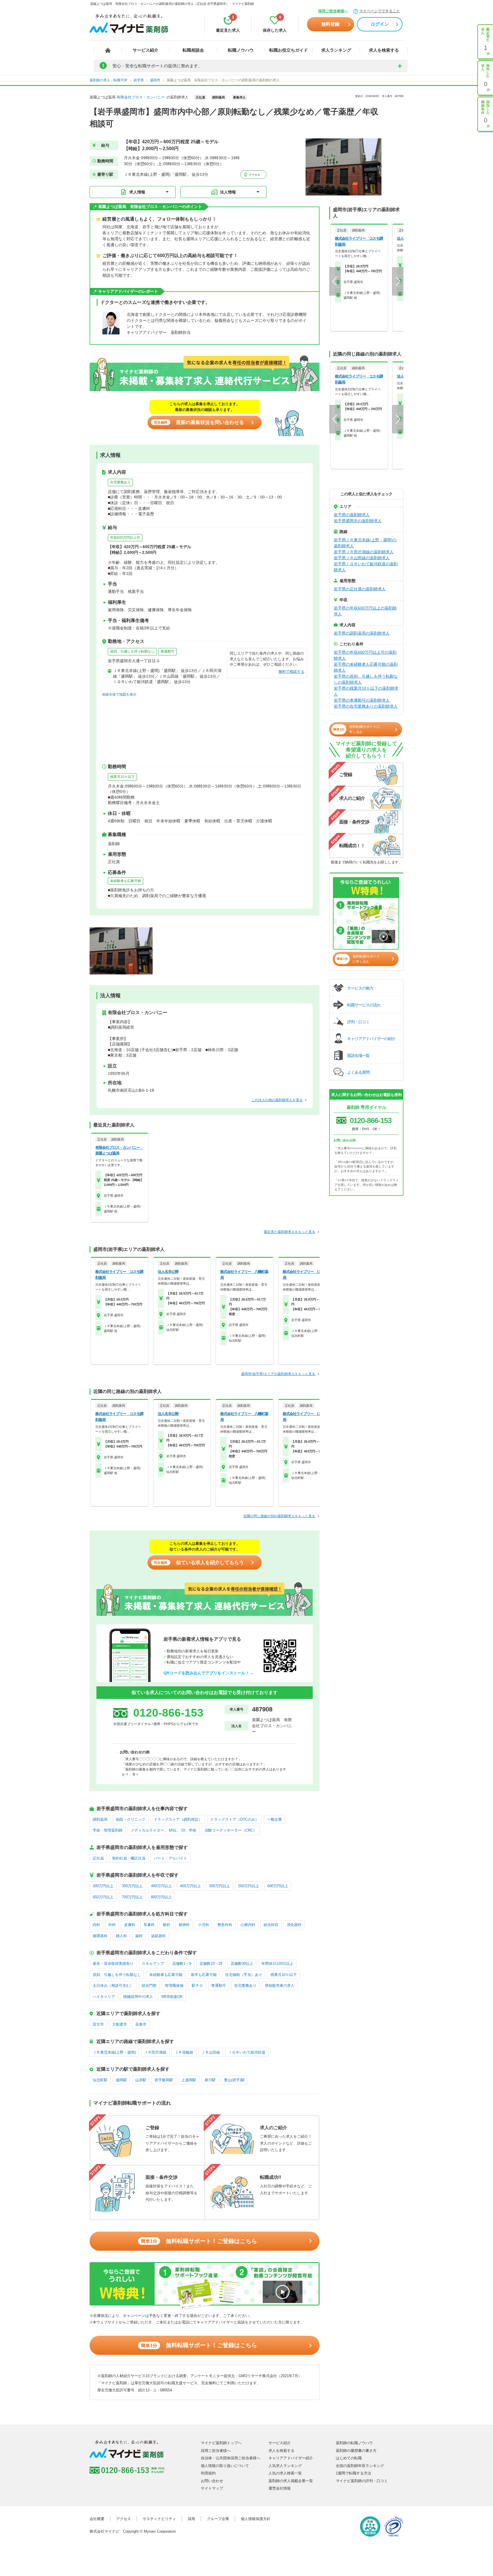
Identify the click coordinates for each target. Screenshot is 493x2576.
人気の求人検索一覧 (285, 2473)
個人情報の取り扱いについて (225, 2466)
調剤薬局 (100, 1819)
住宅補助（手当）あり (244, 1975)
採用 (191, 2519)
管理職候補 (174, 1986)
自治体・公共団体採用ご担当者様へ (231, 2458)
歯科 (139, 1936)
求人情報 (137, 192)
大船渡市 (120, 2024)
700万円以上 (132, 1897)
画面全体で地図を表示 (119, 695)
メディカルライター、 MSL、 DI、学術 (163, 1830)
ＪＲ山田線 (211, 2052)
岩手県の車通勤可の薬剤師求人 (362, 700)
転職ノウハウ (241, 50)
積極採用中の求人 (138, 1997)
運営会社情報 (280, 2488)
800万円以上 (161, 1897)
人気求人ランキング (285, 2466)
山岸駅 (141, 2080)
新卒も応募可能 (204, 1975)
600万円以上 (278, 1886)
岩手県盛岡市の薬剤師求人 (358, 521)
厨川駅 (210, 2080)
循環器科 (100, 1936)
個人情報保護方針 (256, 2519)
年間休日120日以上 (277, 1964)
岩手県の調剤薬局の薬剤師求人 (362, 633)
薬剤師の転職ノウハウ (354, 2443)
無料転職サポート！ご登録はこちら (199, 2241)
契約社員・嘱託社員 (129, 1858)
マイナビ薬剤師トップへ (221, 2443)
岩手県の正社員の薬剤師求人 (360, 589)
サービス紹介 (146, 50)
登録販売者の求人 (280, 1986)
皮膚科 (130, 1925)
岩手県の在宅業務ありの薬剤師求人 (366, 706)
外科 (112, 1925)
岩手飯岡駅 (164, 2080)
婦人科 (121, 1936)
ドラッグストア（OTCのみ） (235, 1819)
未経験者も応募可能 (126, 881)
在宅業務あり (120, 482)
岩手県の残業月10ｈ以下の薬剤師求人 (366, 691)
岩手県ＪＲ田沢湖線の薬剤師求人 (364, 552)
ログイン (380, 24)
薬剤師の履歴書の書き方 (356, 2451)
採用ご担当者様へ (333, 11)
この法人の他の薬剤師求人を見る (277, 1100)
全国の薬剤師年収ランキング (360, 2466)
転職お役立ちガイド (289, 50)
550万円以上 (249, 1886)
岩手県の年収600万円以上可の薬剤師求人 (365, 655)
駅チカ (197, 1986)
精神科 (184, 1925)
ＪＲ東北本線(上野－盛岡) (114, 2052)
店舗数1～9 (182, 1964)
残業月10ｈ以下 (122, 777)
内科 (96, 1925)
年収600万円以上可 (125, 538)
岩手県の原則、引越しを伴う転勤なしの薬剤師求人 (366, 679)
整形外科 (225, 1925)
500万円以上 (220, 1886)
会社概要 (97, 2519)
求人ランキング (336, 50)
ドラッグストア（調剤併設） (178, 1819)
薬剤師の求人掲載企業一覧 (291, 2481)
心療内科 (248, 1925)
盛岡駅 (121, 2080)
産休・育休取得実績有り (113, 1964)
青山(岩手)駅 (234, 2080)
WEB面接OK (172, 1997)
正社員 (98, 1858)
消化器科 (294, 1925)
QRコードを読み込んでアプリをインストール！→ (208, 1673)
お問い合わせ (212, 2481)
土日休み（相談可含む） (113, 1986)
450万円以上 (190, 1886)
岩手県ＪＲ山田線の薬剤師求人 (362, 558)
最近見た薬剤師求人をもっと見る (290, 1232)
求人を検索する (384, 50)
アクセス (254, 175)
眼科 (167, 1925)
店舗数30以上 (242, 1964)
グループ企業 (218, 2519)
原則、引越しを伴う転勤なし (132, 651)
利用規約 (208, 2473)
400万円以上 (161, 1886)
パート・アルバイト (170, 1858)
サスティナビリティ (159, 2519)
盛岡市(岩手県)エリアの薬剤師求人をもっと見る (278, 1374)
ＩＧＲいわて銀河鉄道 (247, 2052)
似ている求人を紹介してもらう (199, 1563)
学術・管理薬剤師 (108, 1830)
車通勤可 (167, 651)
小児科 (204, 1925)
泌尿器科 (158, 1936)
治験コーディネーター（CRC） (231, 1830)
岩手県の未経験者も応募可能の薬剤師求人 (366, 667)
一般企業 (274, 1819)
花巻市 (141, 2024)
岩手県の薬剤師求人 (352, 515)
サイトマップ (212, 2488)
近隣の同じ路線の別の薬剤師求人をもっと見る (279, 1516)
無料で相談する (291, 672)
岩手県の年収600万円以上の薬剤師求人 (365, 611)
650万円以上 (103, 1897)
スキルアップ (153, 1964)
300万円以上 (103, 1886)
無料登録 (330, 24)
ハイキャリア (104, 1997)
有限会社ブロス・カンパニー (141, 97)
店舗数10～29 (211, 1964)
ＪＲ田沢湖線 (155, 2052)
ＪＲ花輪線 (184, 2052)
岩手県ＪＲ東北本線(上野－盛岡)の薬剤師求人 (365, 543)
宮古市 (98, 2024)
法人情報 (228, 192)
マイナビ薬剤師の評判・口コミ (362, 2481)
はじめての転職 (349, 2458)
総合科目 (271, 1925)
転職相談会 (193, 50)
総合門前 (149, 1986)
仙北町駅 (100, 2080)
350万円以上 (132, 1886)
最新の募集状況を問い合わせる (199, 422)
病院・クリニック (131, 1819)
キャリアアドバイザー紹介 (291, 2458)
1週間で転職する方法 (353, 2473)
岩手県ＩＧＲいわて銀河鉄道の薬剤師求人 (366, 567)
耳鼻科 (149, 1925)
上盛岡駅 (189, 2080)
